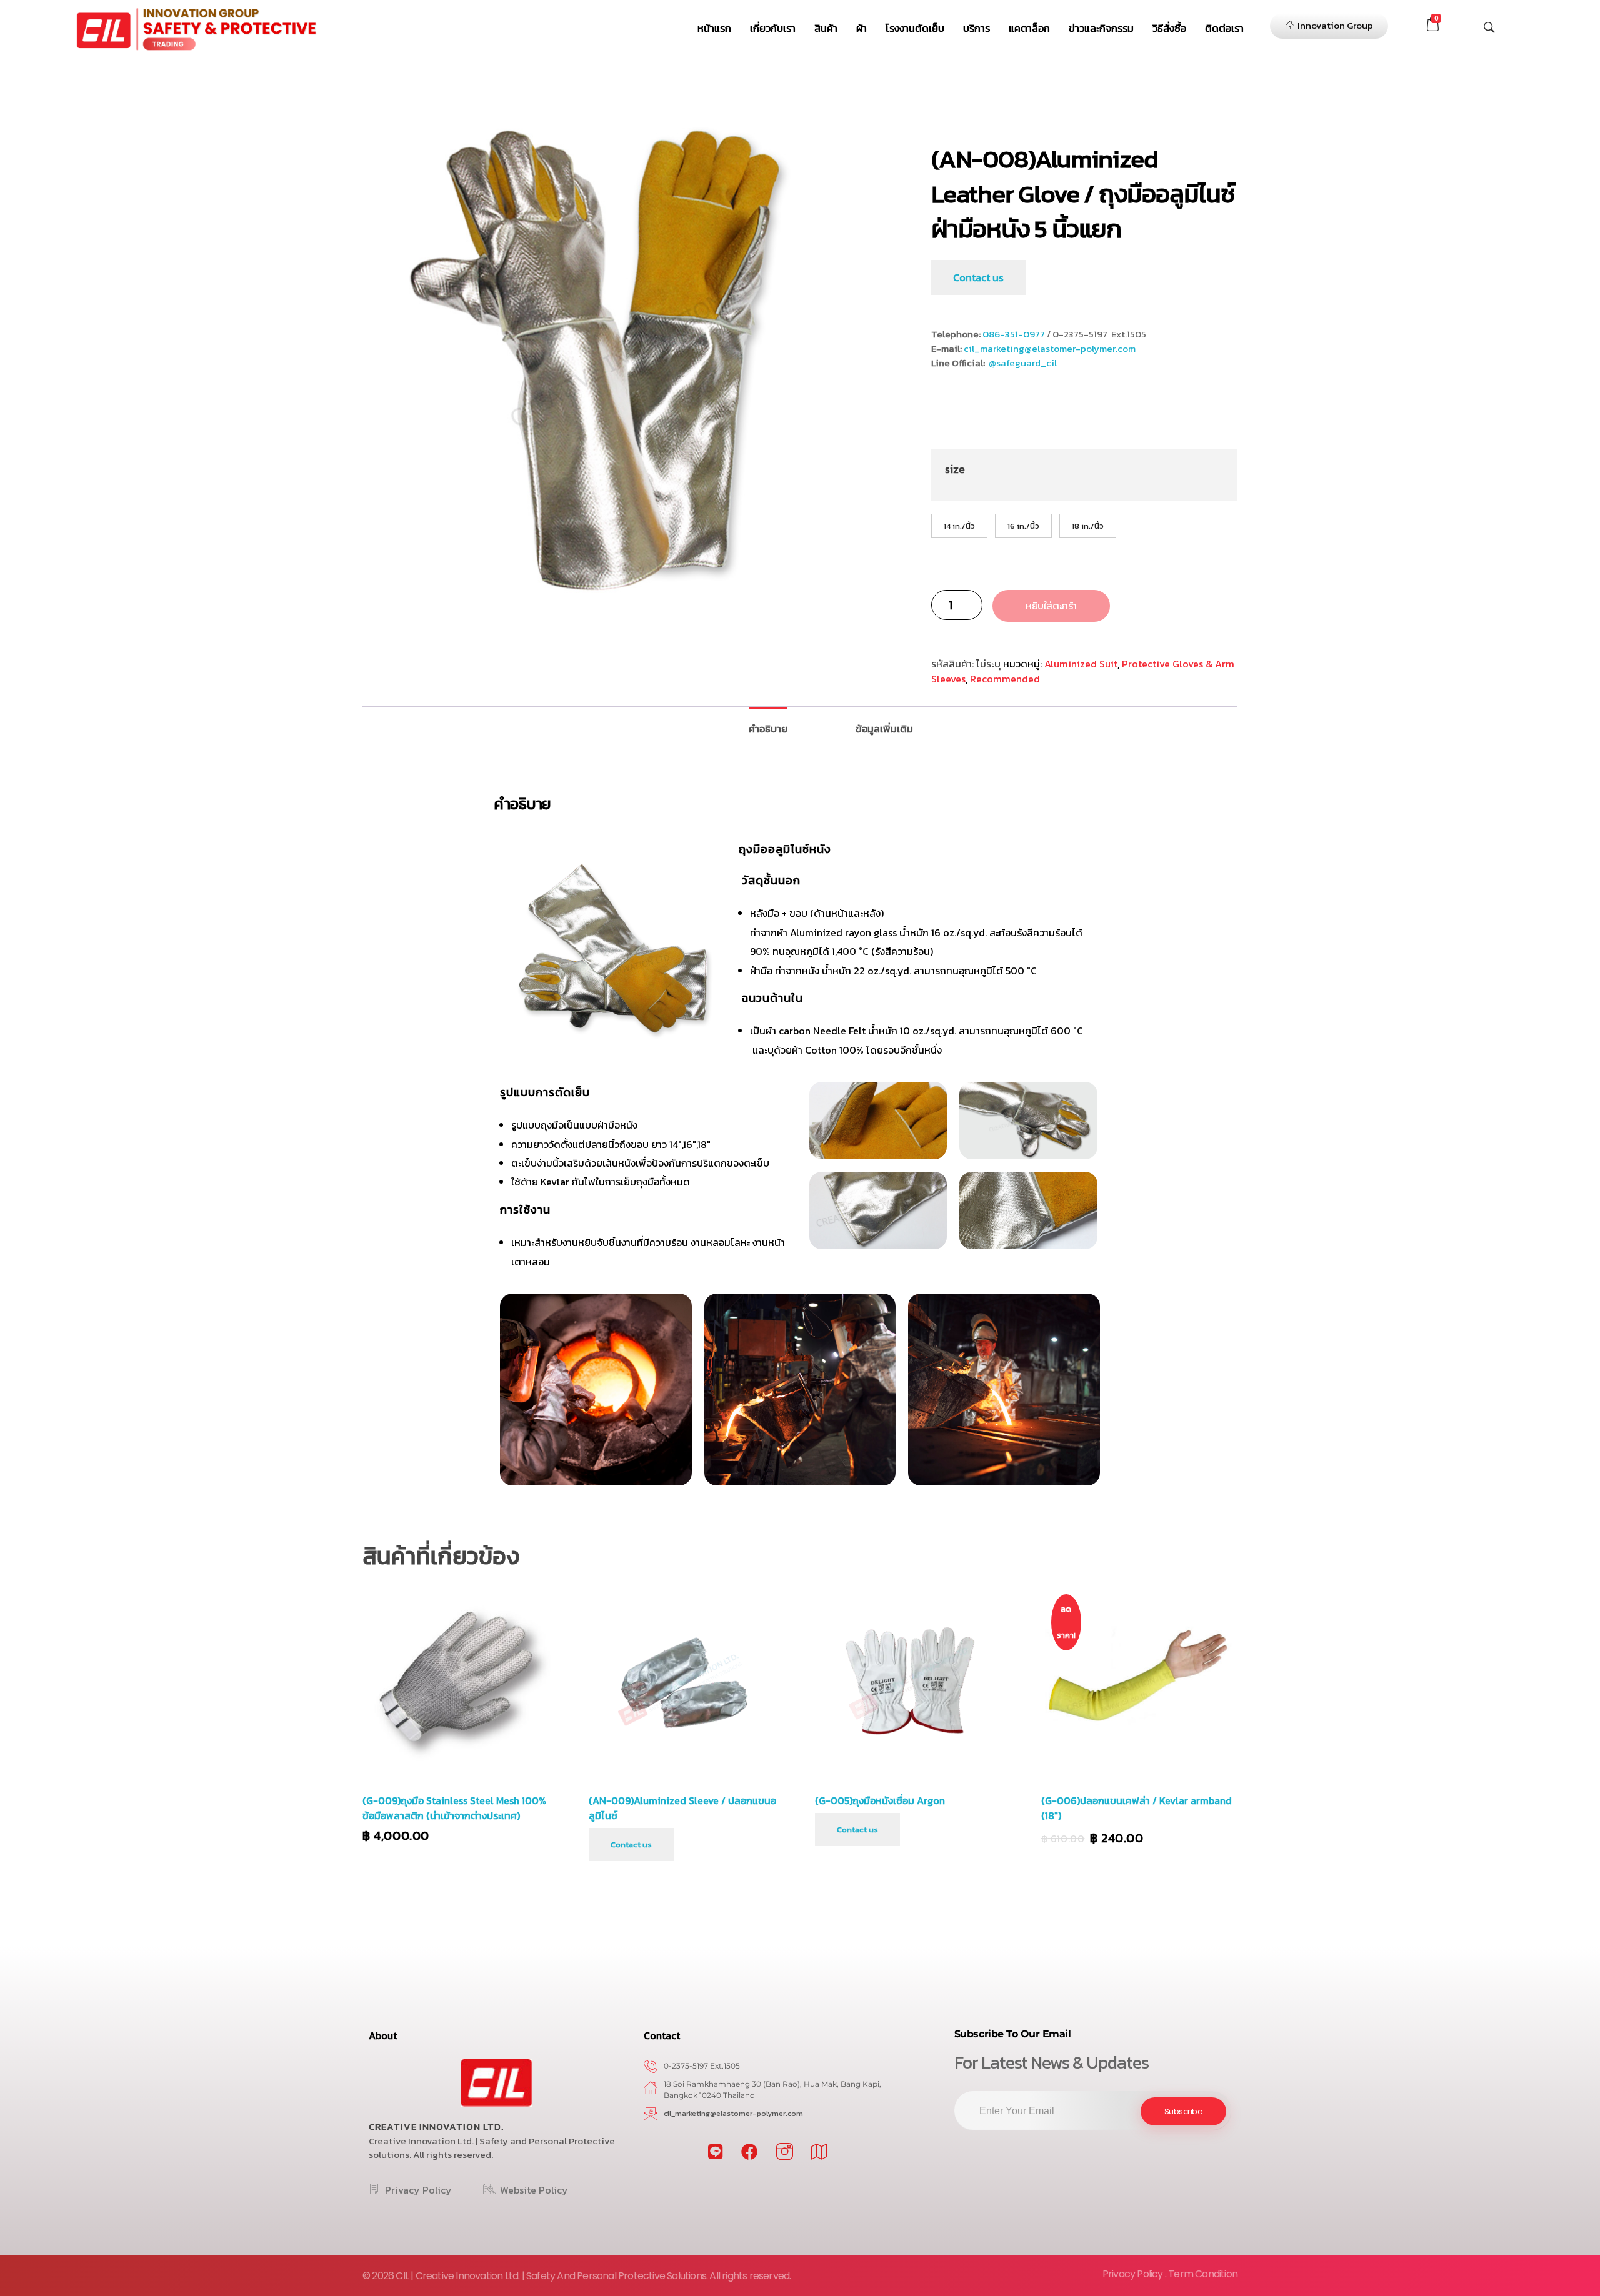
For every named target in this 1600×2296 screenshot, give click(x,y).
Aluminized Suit (1081, 664)
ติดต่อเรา (1224, 28)
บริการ (977, 28)
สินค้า (826, 28)
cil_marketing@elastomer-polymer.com (1050, 348)
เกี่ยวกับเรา (773, 28)
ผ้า (862, 28)
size (955, 469)
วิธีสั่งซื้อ (1169, 28)
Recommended (1005, 679)
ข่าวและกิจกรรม (1101, 28)
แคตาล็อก (1029, 28)
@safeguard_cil (1023, 363)
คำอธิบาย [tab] (768, 729)
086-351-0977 (1014, 334)
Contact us (978, 277)
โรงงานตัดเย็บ (915, 28)
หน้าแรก (714, 28)
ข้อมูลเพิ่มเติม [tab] (884, 729)
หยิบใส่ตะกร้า (1051, 606)
